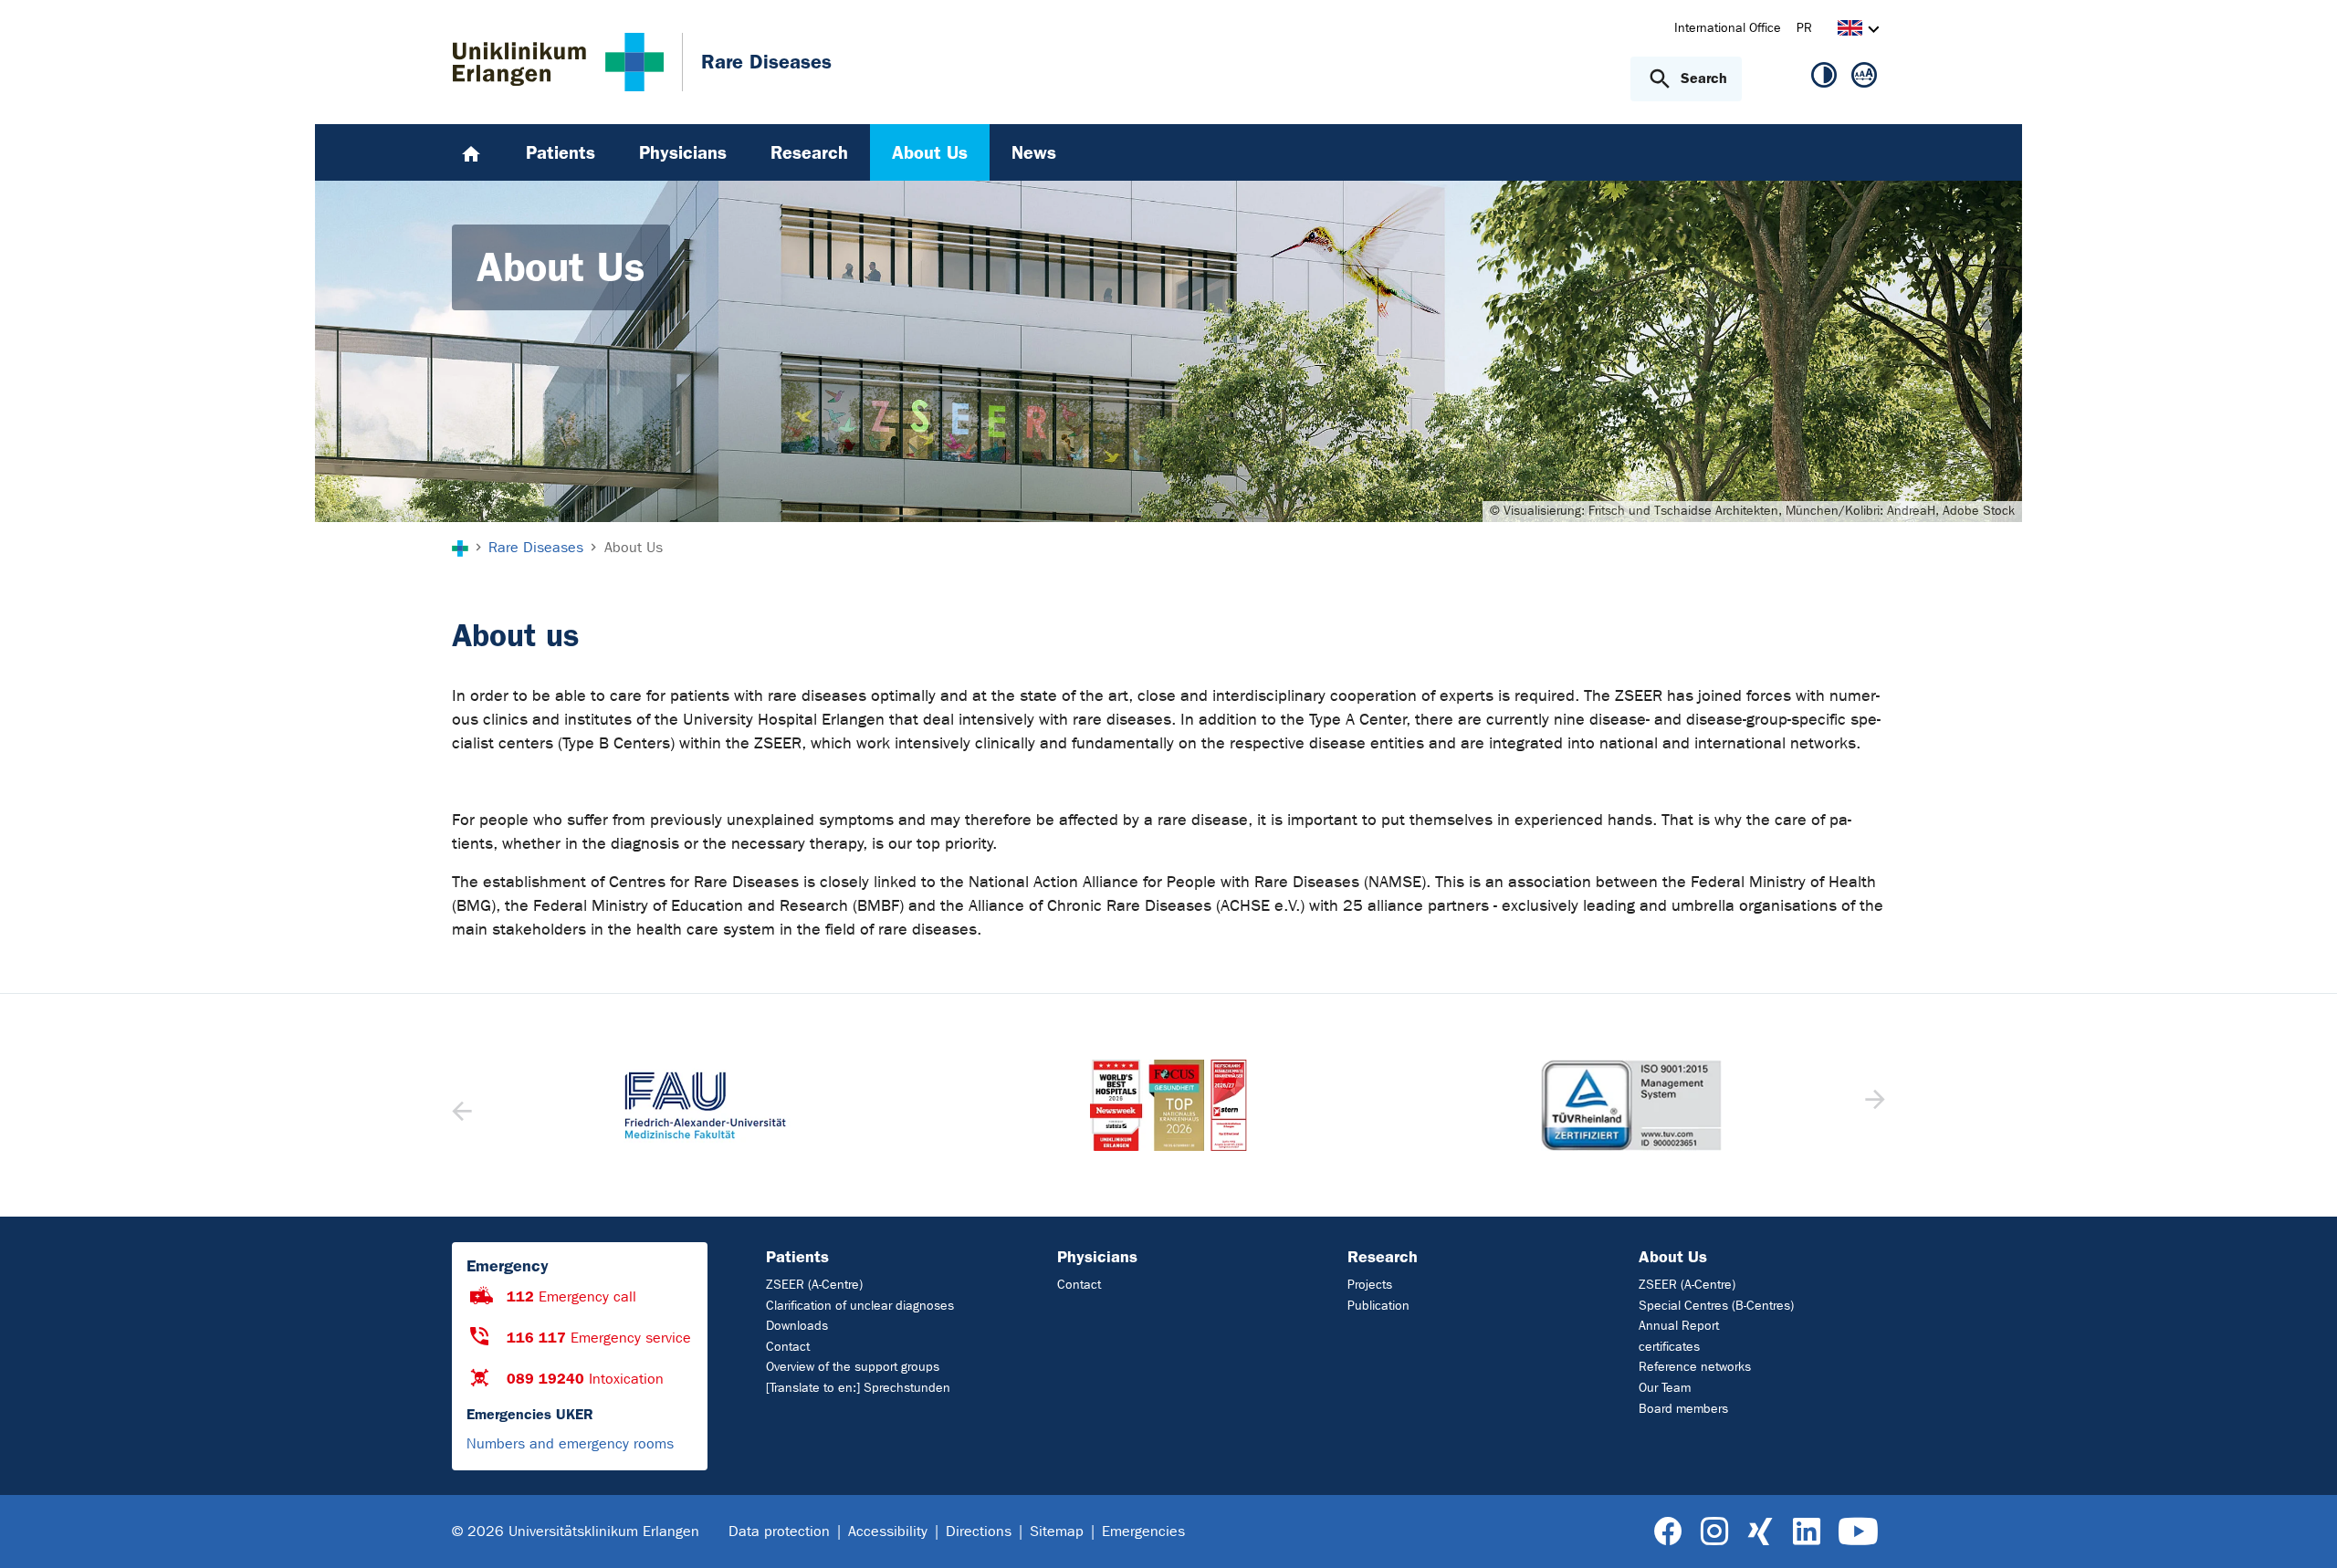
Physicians (1097, 1257)
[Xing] (1760, 1532)
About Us (1673, 1257)
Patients (797, 1257)
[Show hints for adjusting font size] (1864, 78)
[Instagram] (1714, 1532)
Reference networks (1695, 1367)
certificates (1669, 1347)
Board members (1683, 1409)
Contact (788, 1347)
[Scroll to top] (2301, 1531)
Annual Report (1679, 1326)
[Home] (471, 152)
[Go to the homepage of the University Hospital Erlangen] (558, 62)
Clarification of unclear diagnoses (860, 1306)
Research (1383, 1257)
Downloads (797, 1326)
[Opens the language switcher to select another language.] (1850, 31)
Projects (1370, 1285)
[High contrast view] (1824, 78)
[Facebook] (1668, 1532)
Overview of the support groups (853, 1367)
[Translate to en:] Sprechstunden (858, 1388)
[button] (1873, 1105)
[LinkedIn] (1806, 1532)
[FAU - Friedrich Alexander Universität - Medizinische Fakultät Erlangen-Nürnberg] (705, 1105)
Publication (1378, 1306)
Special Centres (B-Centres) (1716, 1306)
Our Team (1665, 1388)
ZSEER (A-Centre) (814, 1285)
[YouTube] (1858, 1532)
